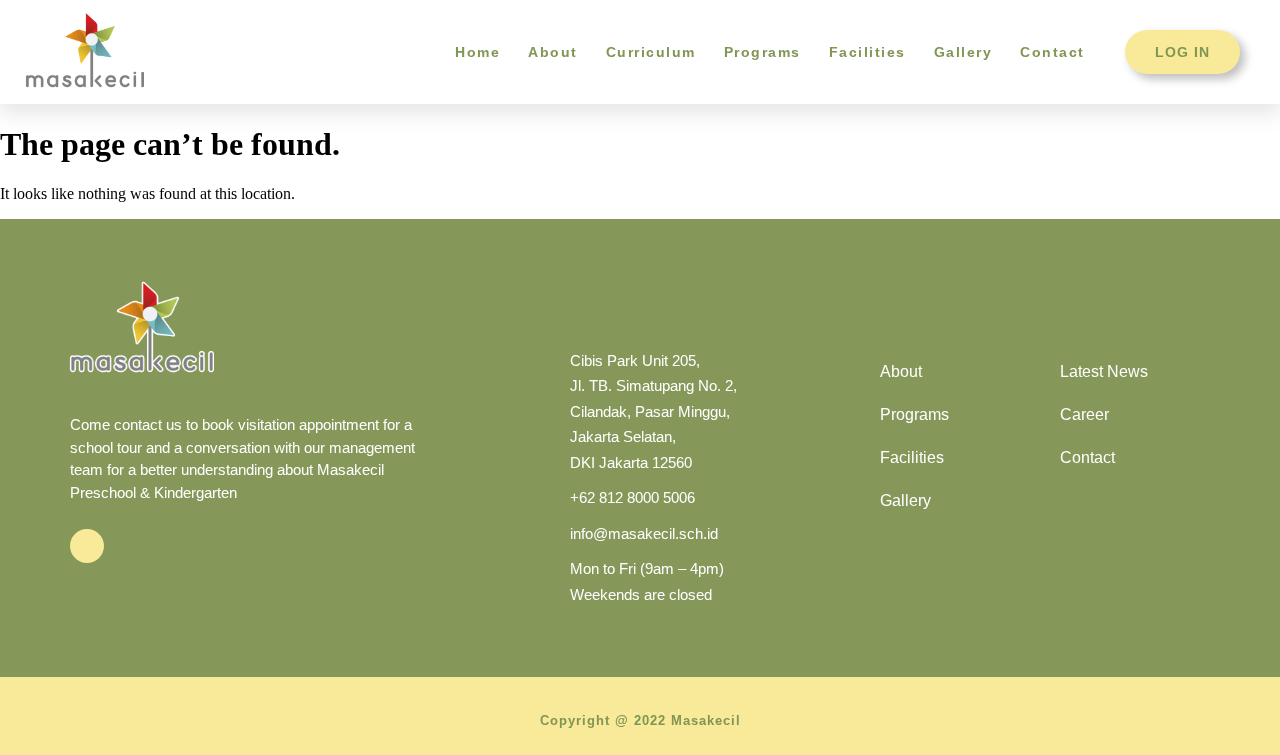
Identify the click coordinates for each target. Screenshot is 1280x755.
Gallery (963, 52)
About (553, 52)
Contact (1052, 52)
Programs (762, 52)
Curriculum (651, 52)
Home (477, 52)
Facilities (867, 52)
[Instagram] (87, 546)
